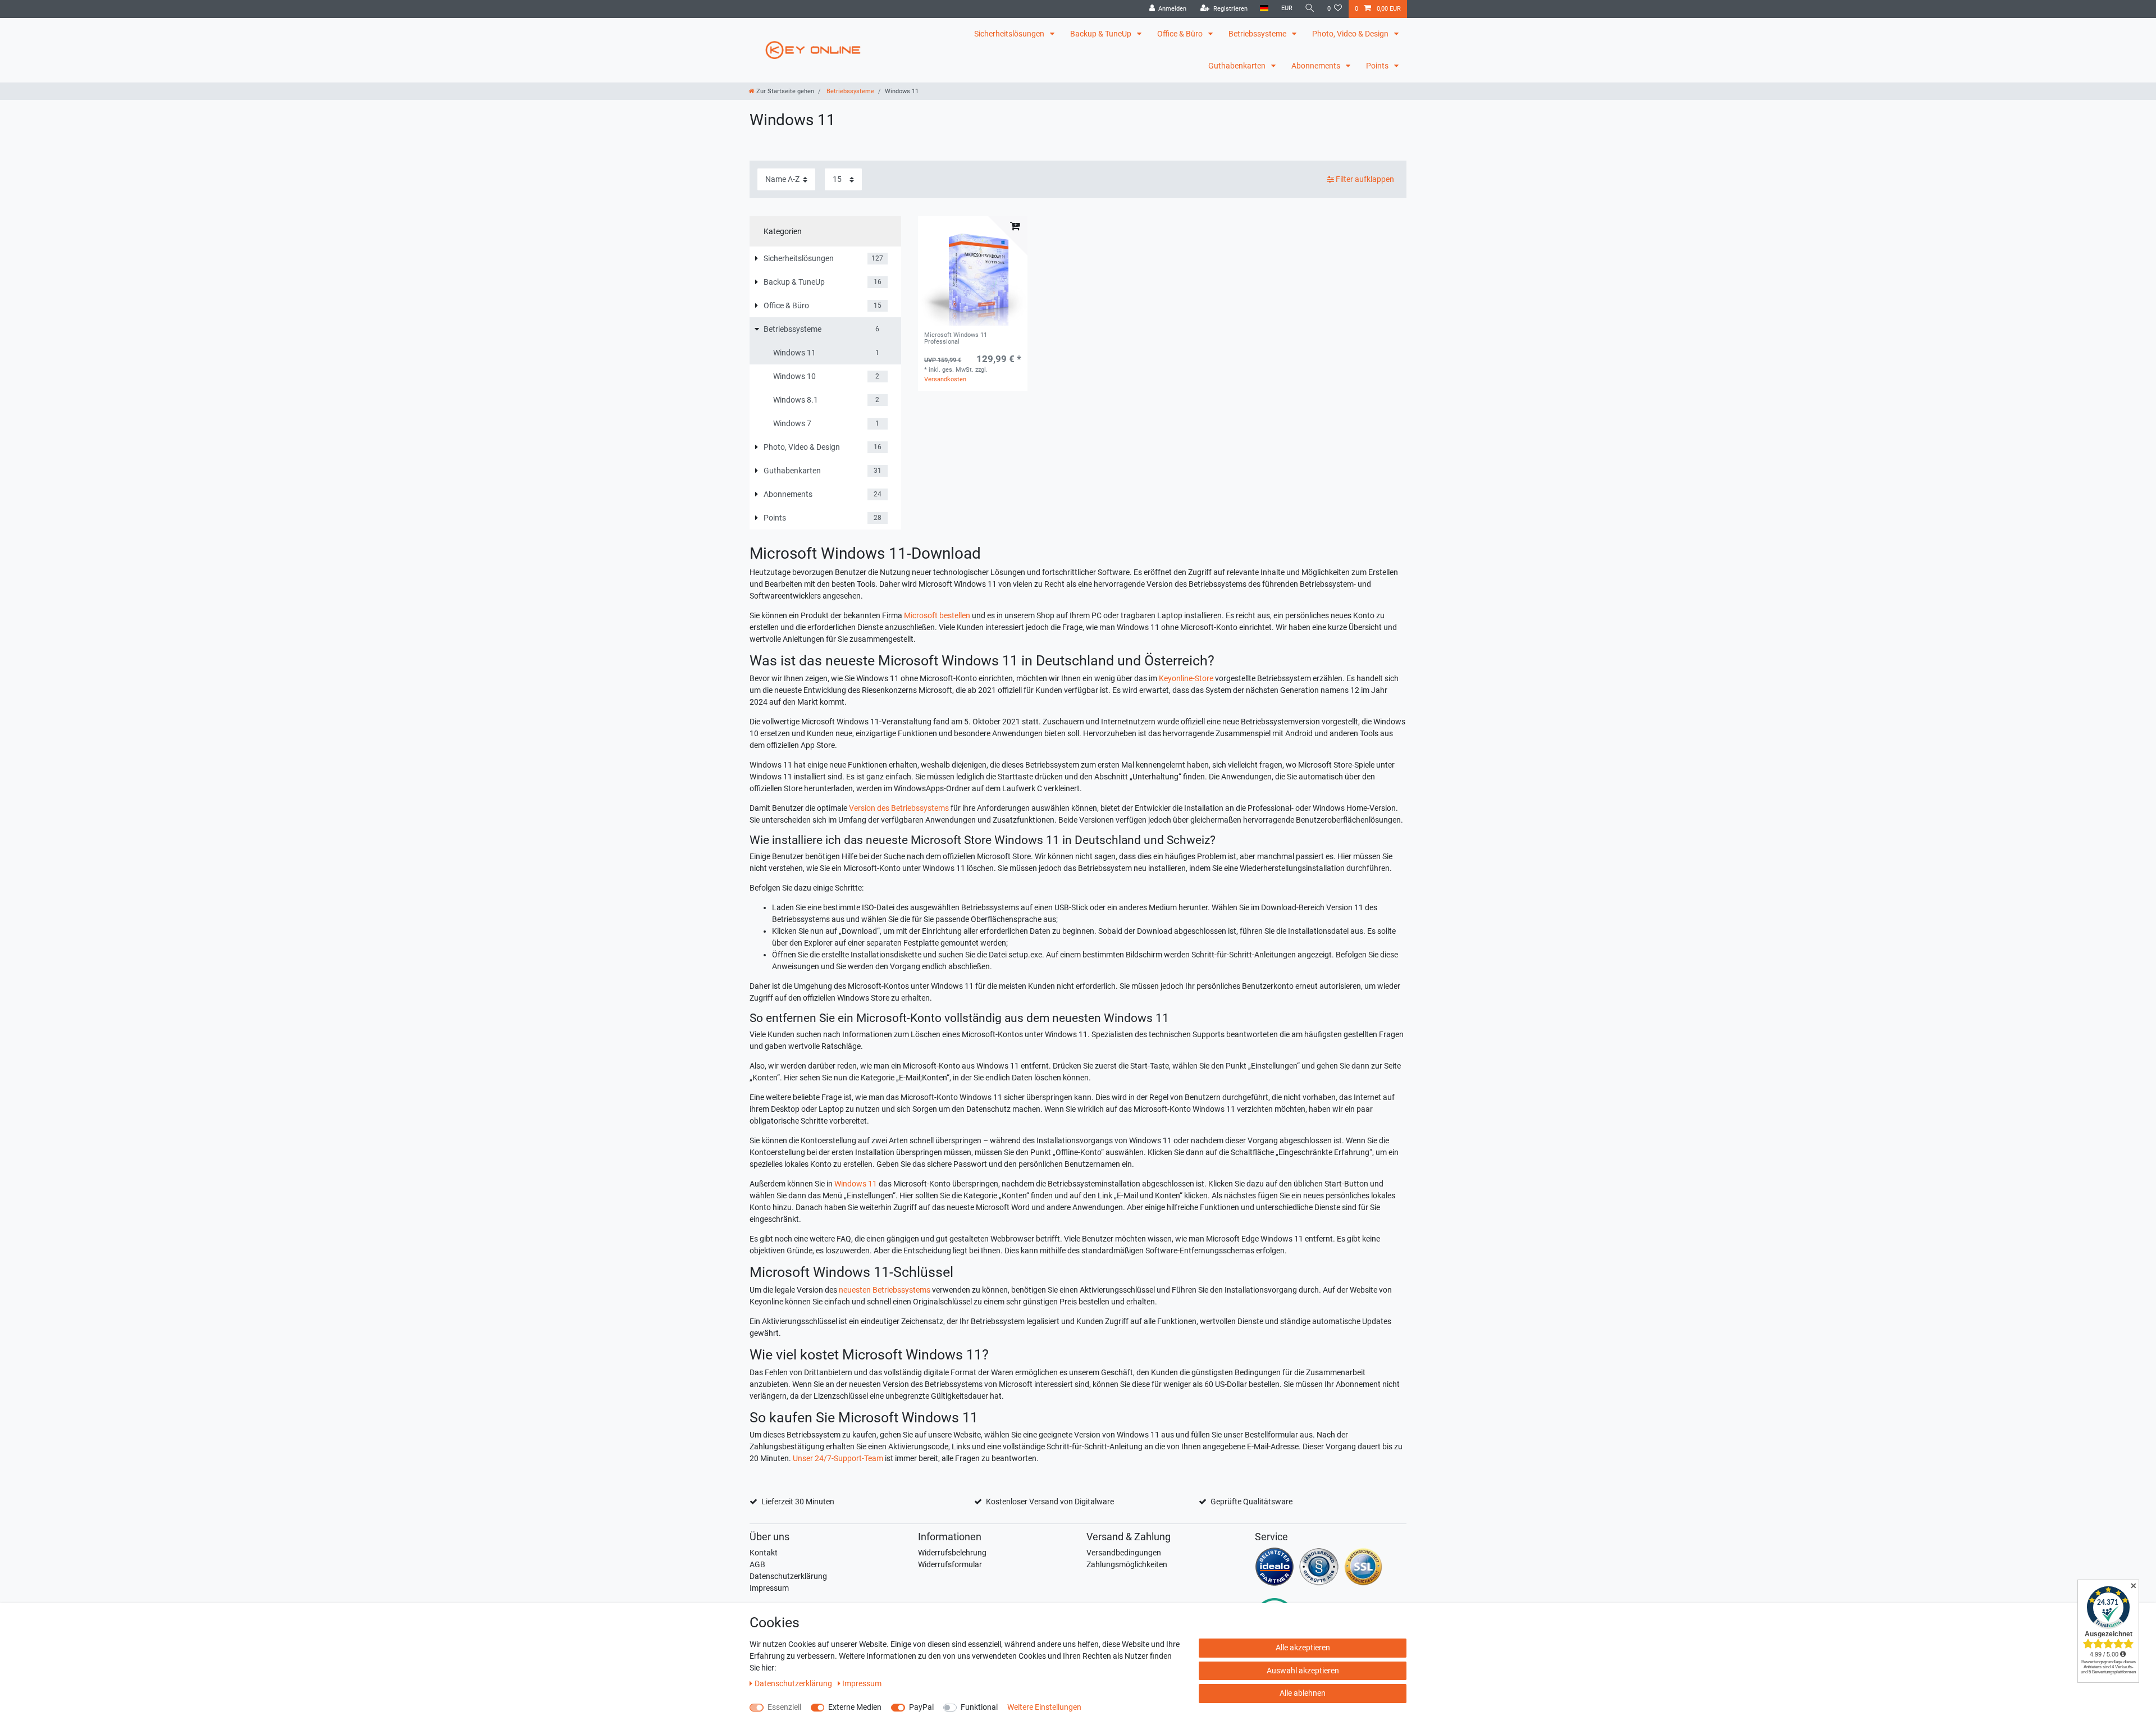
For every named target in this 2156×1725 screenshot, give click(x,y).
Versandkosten (945, 379)
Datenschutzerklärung (788, 1576)
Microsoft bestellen (937, 615)
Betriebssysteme (1258, 34)
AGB (757, 1564)
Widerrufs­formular (950, 1564)
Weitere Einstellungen (1044, 1707)
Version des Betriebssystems (899, 808)
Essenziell (784, 1707)
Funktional (979, 1707)
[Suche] (1310, 9)
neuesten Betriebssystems (885, 1290)
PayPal (921, 1707)
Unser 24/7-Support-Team (838, 1458)
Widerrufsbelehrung (952, 1553)
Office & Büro (1181, 34)
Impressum (769, 1588)
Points (1378, 66)
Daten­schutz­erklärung (794, 1683)
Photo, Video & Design (1351, 34)
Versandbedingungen (1124, 1553)
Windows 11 (856, 1184)
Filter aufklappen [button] (1365, 179)
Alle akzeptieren (1303, 1648)
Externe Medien (855, 1707)
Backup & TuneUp (1102, 34)
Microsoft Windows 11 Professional (956, 339)
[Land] (1264, 9)
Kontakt (764, 1553)
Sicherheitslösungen (1010, 34)
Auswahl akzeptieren (1303, 1671)
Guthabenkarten (1238, 66)
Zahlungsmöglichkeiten (1127, 1564)
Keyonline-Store (1186, 678)
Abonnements (1317, 66)
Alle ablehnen (1303, 1693)
